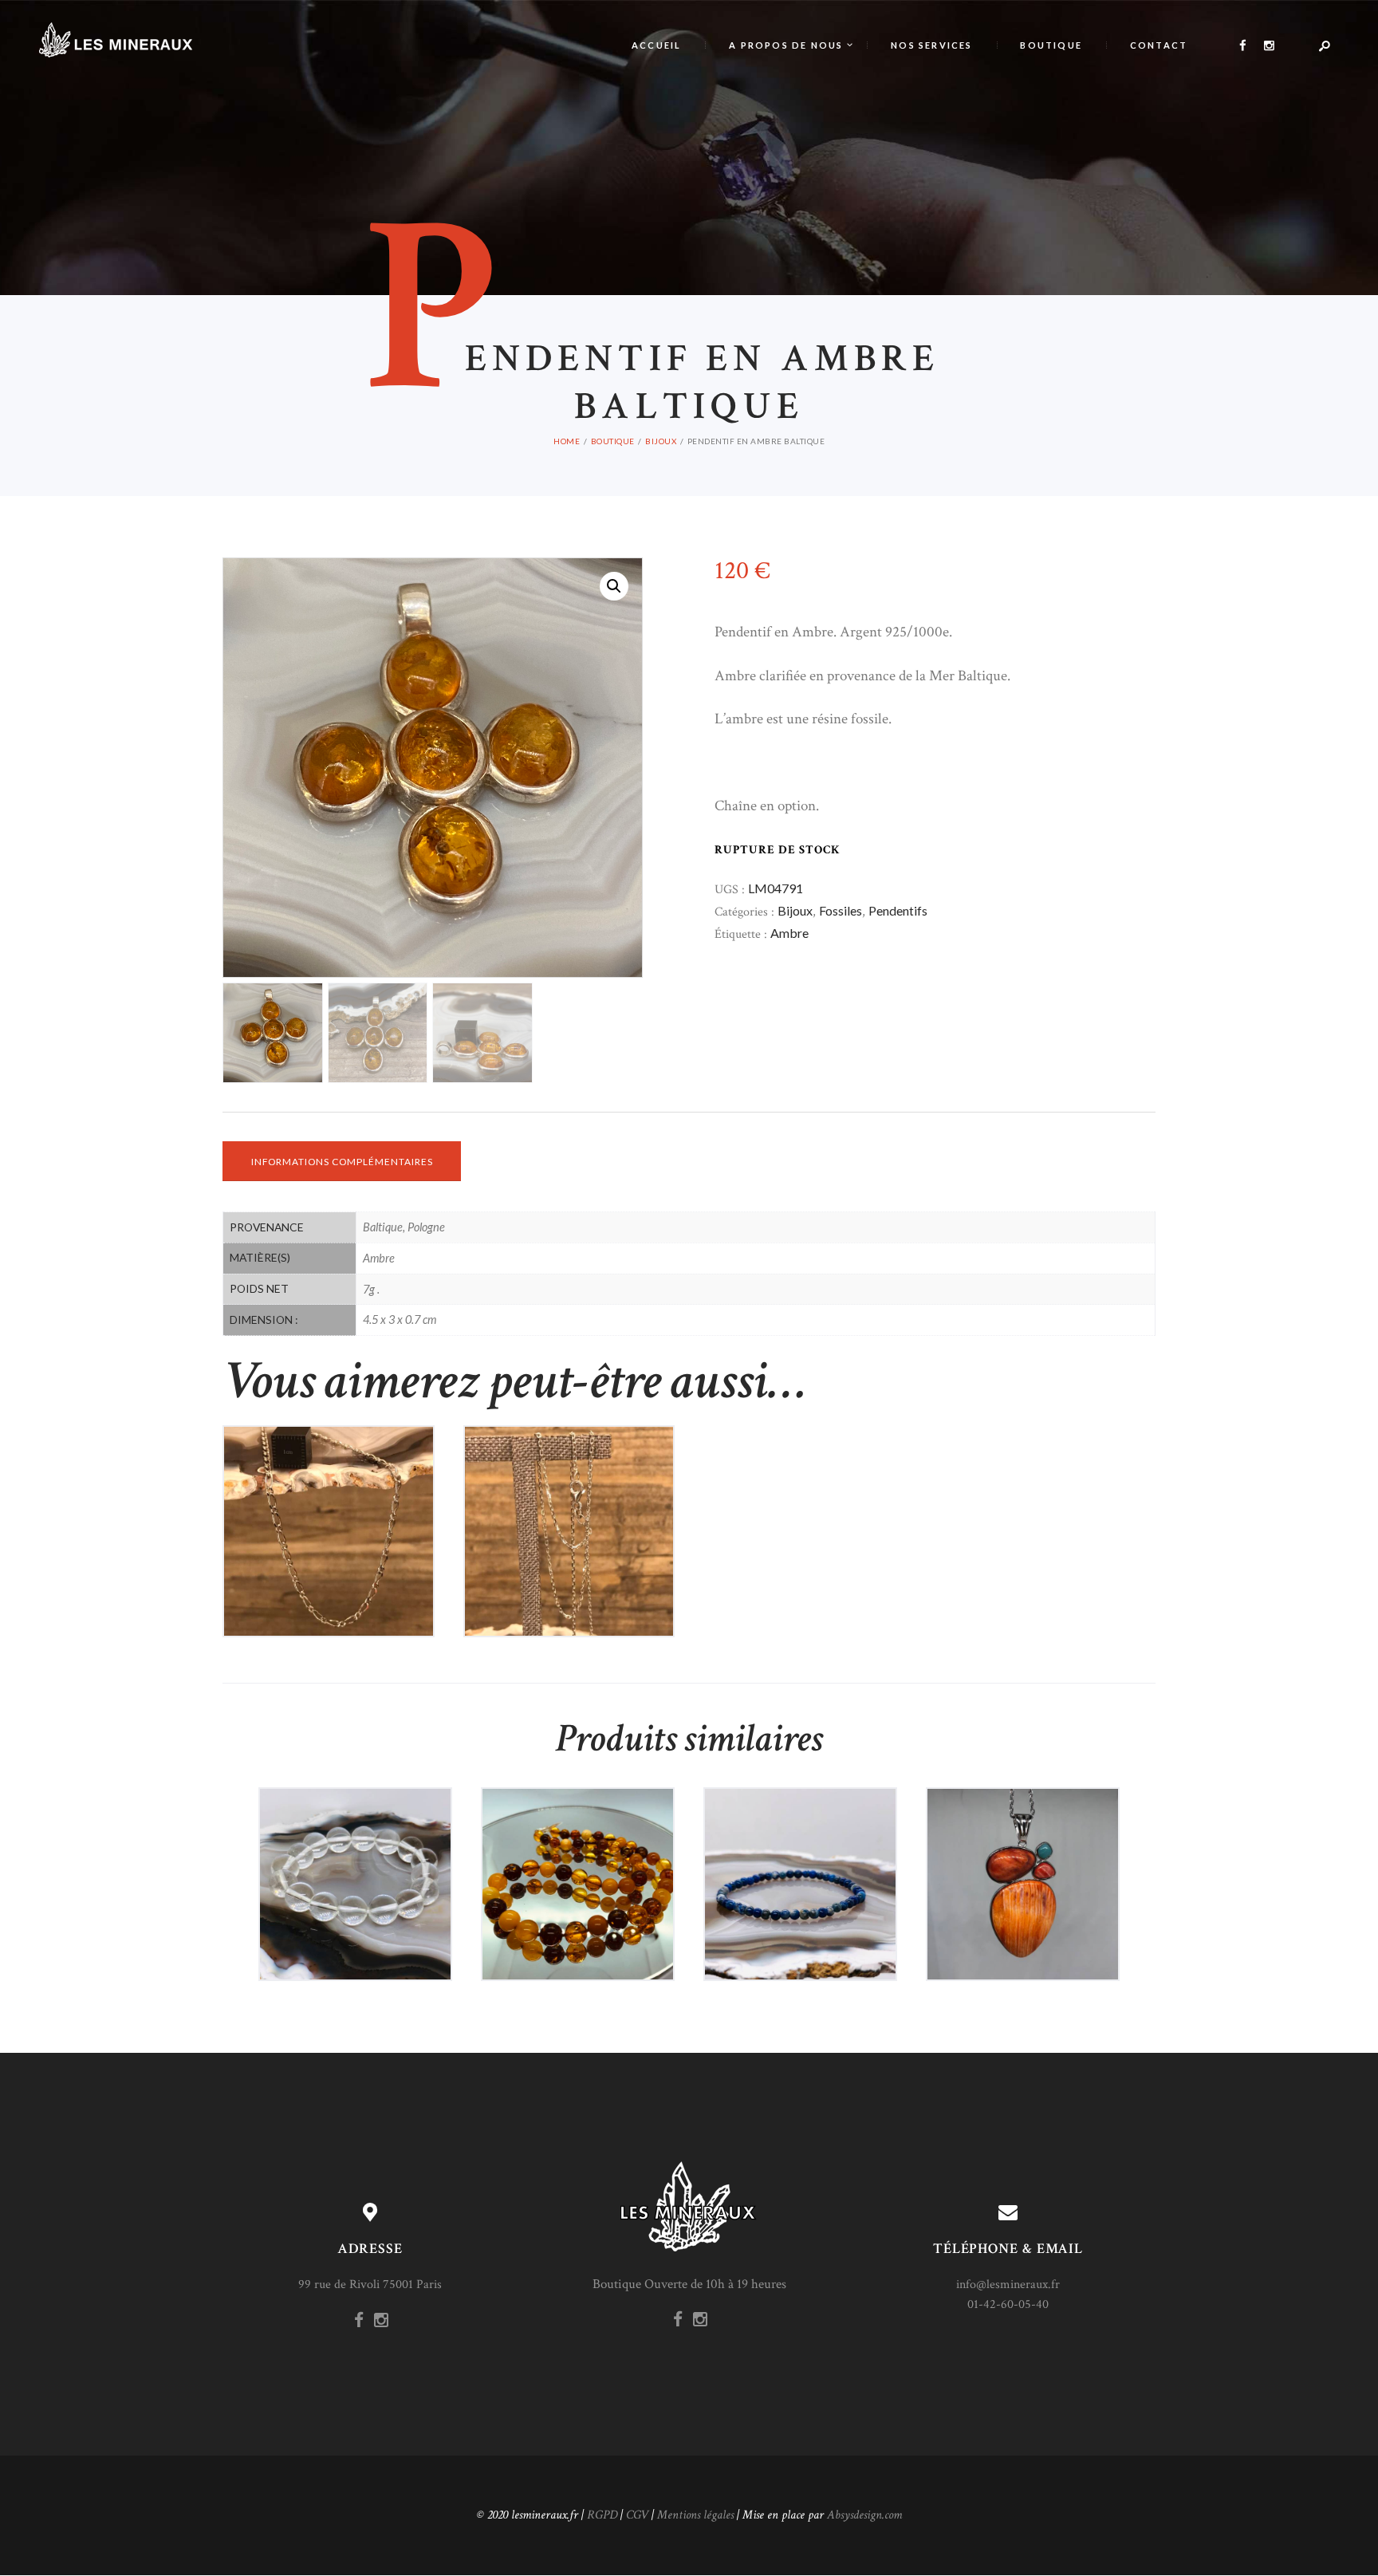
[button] (614, 586)
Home (567, 441)
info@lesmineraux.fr (1008, 2285)
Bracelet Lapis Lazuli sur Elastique (800, 1844)
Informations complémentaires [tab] (342, 1162)
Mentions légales (695, 2515)
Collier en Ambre (578, 1844)
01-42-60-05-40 (1008, 2304)
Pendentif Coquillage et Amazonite (1023, 1844)
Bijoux (661, 441)
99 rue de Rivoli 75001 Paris (370, 2285)
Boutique (613, 441)
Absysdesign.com (864, 2515)
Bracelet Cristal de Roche (356, 1844)
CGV (637, 2515)
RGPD (602, 2515)
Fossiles (841, 910)
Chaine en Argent (329, 1491)
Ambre (789, 933)
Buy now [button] (336, 1565)
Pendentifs (898, 910)
